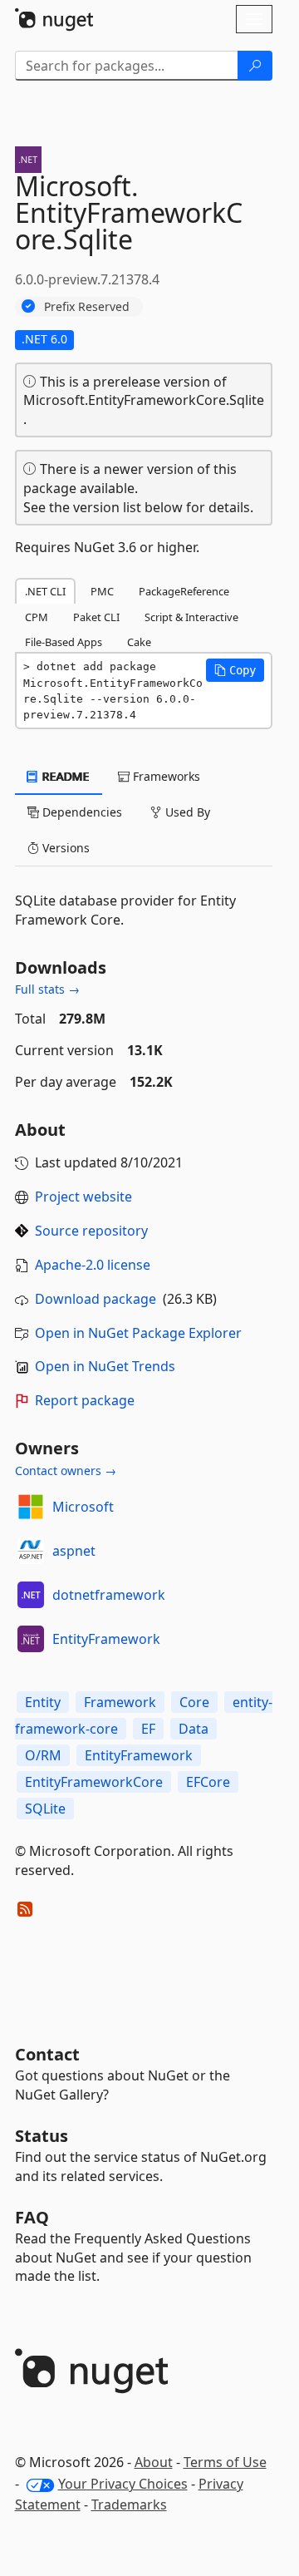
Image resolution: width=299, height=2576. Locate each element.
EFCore (208, 1782)
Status (42, 2136)
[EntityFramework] (31, 1639)
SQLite (45, 1809)
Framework (120, 1702)
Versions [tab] (64, 848)
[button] (235, 670)
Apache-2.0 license (93, 1265)
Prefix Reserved (87, 306)
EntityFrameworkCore (94, 1782)
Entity (43, 1702)
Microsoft (83, 1507)
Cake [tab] (139, 642)
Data (194, 1729)
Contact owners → (66, 1471)
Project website (83, 1197)
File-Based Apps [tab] (64, 642)
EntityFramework (106, 1639)
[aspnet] (31, 1551)
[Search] (255, 66)
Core (194, 1702)
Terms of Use (225, 2462)
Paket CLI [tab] (96, 617)
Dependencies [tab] (81, 812)
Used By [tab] (186, 812)
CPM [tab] (37, 617)
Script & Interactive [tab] (191, 617)
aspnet (74, 1551)
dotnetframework (109, 1595)
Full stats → (47, 989)
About (154, 2462)
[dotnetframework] (31, 1595)
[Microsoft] (31, 1507)
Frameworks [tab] (165, 776)
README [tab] (64, 776)
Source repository (91, 1231)
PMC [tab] (102, 591)
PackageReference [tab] (184, 591)
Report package (85, 1400)
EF (148, 1729)
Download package (96, 1299)
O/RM (43, 1755)
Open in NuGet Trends (105, 1366)
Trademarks (129, 2504)
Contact (47, 2054)
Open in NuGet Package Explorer (138, 1333)
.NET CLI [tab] (45, 591)
